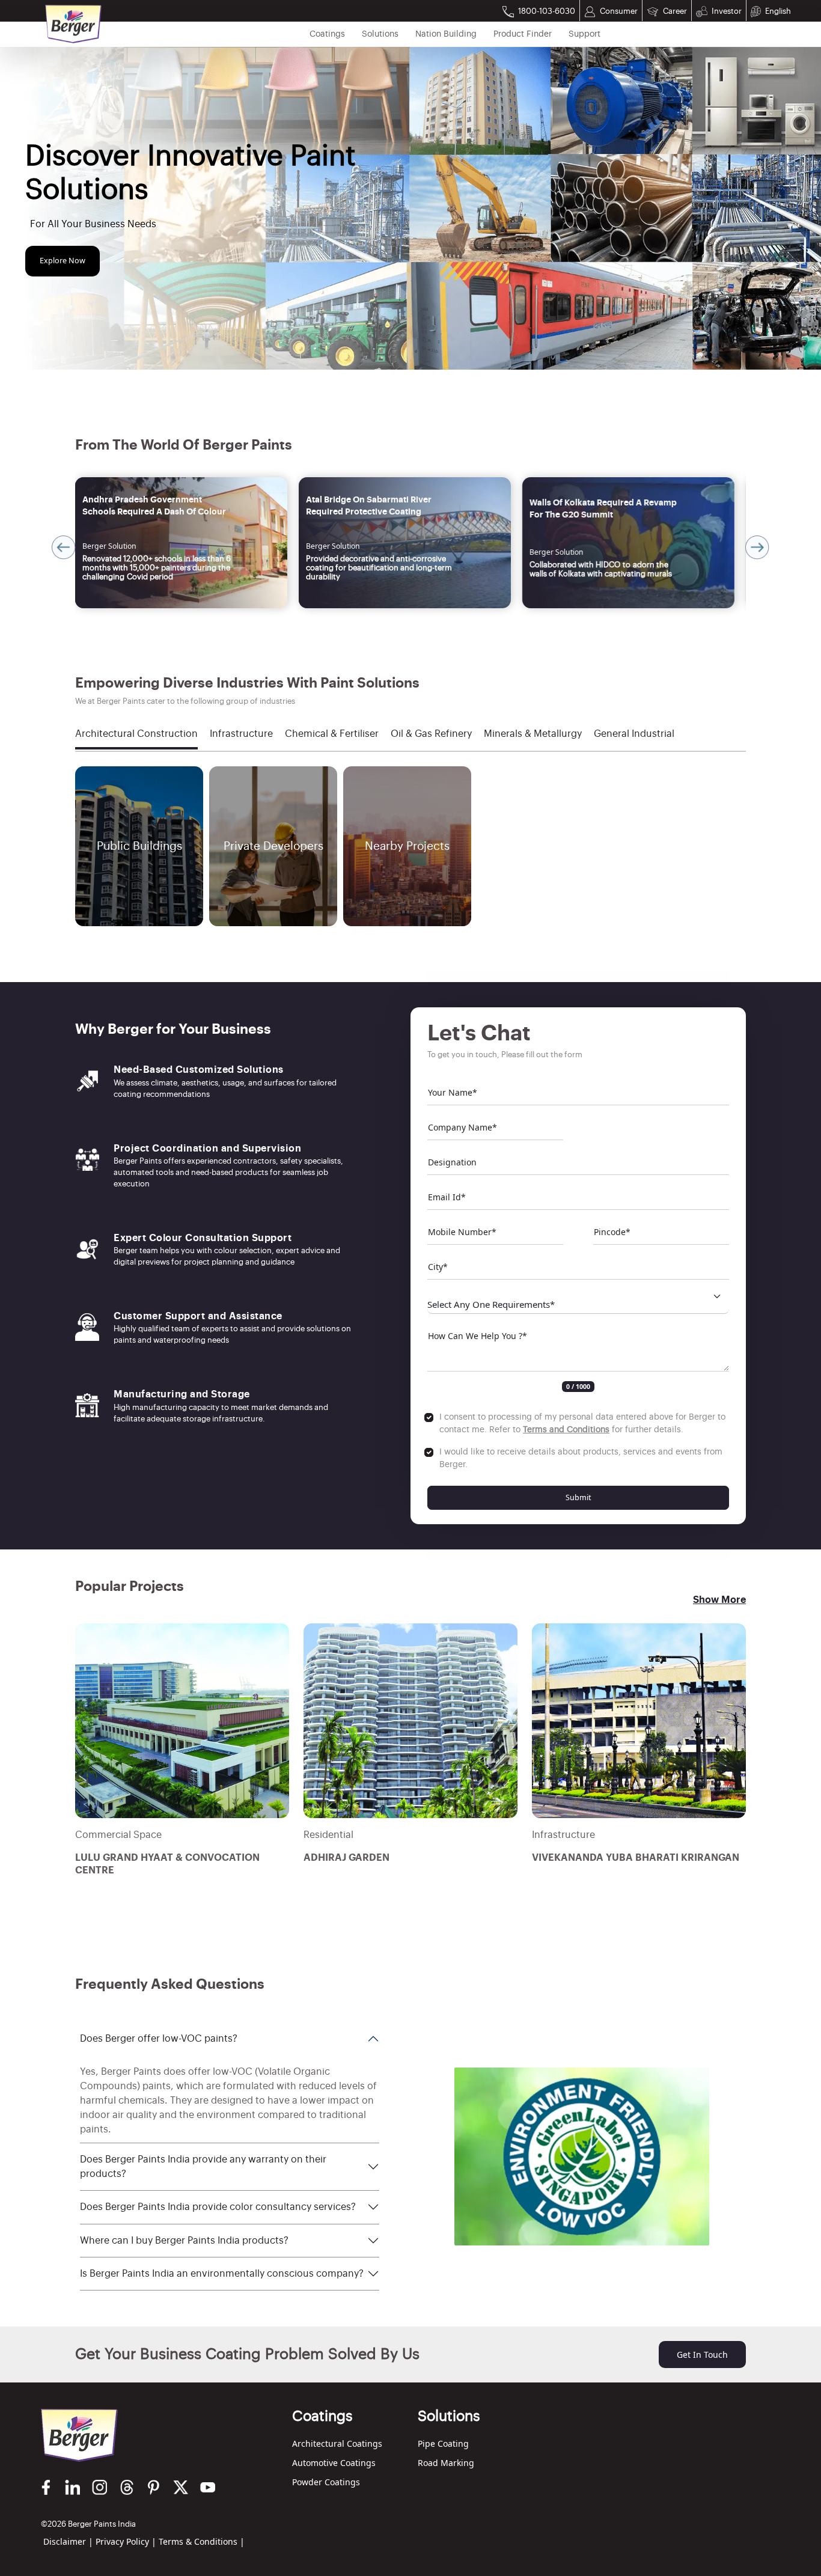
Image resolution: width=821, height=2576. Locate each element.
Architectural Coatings (337, 2443)
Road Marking (446, 2463)
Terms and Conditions (566, 1430)
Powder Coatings (326, 2482)
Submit (578, 1497)
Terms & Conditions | (202, 2541)
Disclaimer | (68, 2541)
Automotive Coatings (334, 2463)
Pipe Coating (443, 2443)
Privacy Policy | (126, 2541)
